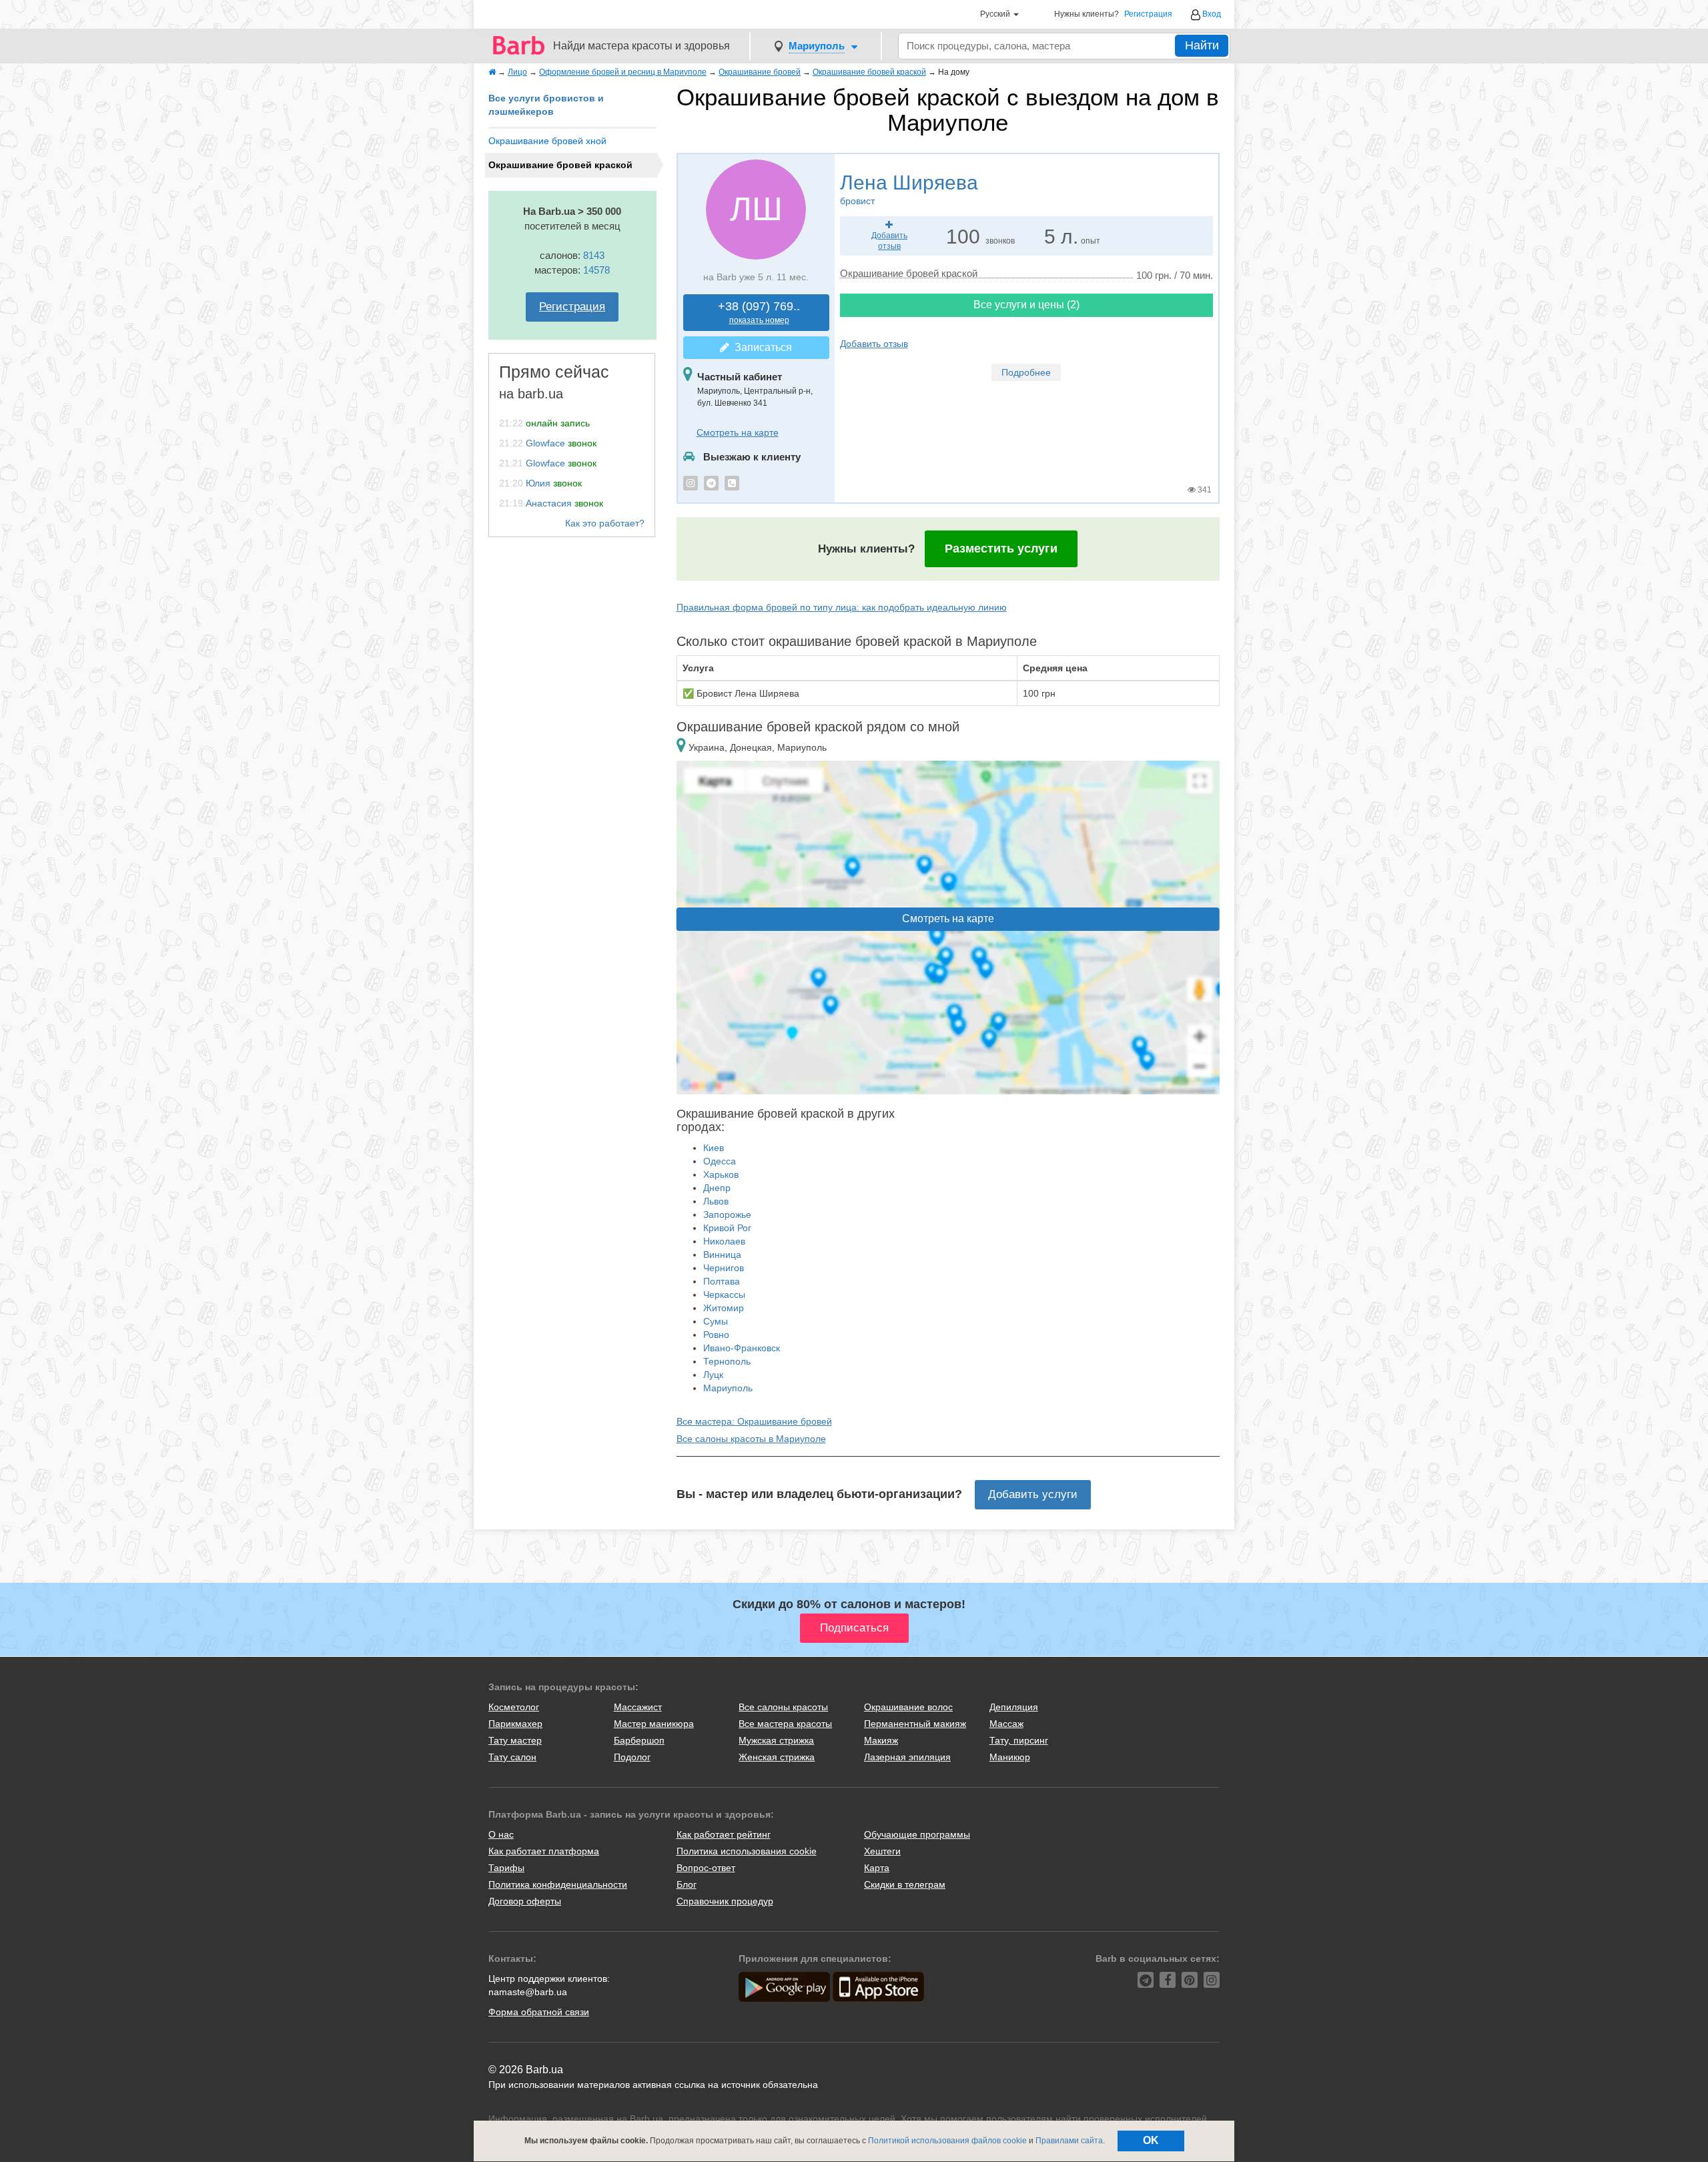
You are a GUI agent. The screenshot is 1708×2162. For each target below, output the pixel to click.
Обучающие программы (917, 1834)
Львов (716, 1201)
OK (1151, 2140)
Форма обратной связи (539, 2012)
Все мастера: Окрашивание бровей (754, 1421)
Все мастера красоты (785, 1724)
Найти (1202, 45)
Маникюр (1010, 1757)
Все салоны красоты (783, 1707)
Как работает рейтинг (724, 1834)
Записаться (761, 347)
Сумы (716, 1321)
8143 (594, 255)
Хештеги (882, 1851)
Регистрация (1148, 14)
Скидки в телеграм (905, 1884)
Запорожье (727, 1214)
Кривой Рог (727, 1228)
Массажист (638, 1707)
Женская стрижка (777, 1757)
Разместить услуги (1001, 549)
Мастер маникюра (654, 1724)
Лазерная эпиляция (907, 1757)
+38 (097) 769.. (759, 313)
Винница (722, 1254)
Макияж (881, 1740)
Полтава (722, 1281)
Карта (877, 1868)
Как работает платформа (544, 1851)
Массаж (1006, 1724)
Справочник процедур (725, 1901)
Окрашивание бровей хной (547, 141)
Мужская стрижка (776, 1740)
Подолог (632, 1757)
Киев (714, 1148)
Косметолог (514, 1707)
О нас (501, 1834)
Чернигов (724, 1268)
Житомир (724, 1308)
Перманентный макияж (915, 1724)
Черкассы (724, 1295)
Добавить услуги (1033, 1494)
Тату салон (512, 1757)
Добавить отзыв (874, 344)
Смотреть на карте (738, 432)
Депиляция (1014, 1707)
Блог (687, 1884)
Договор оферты (525, 1901)
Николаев (724, 1241)
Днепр (717, 1188)
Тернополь (727, 1361)
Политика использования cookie (747, 1851)
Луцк (713, 1375)
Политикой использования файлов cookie (947, 2141)
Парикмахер (515, 1724)
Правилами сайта (1069, 2141)
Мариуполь (728, 1388)
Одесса (720, 1161)
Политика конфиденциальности (558, 1884)
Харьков (721, 1174)
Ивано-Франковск (742, 1348)
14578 (596, 270)
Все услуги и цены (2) (1026, 305)
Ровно (716, 1335)
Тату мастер (515, 1740)
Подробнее (1026, 372)
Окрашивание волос (908, 1707)
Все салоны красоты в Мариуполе (751, 1439)
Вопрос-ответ (706, 1868)
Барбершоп (639, 1740)
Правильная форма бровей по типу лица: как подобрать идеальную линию (842, 607)
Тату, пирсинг (1019, 1740)
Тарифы (506, 1868)
